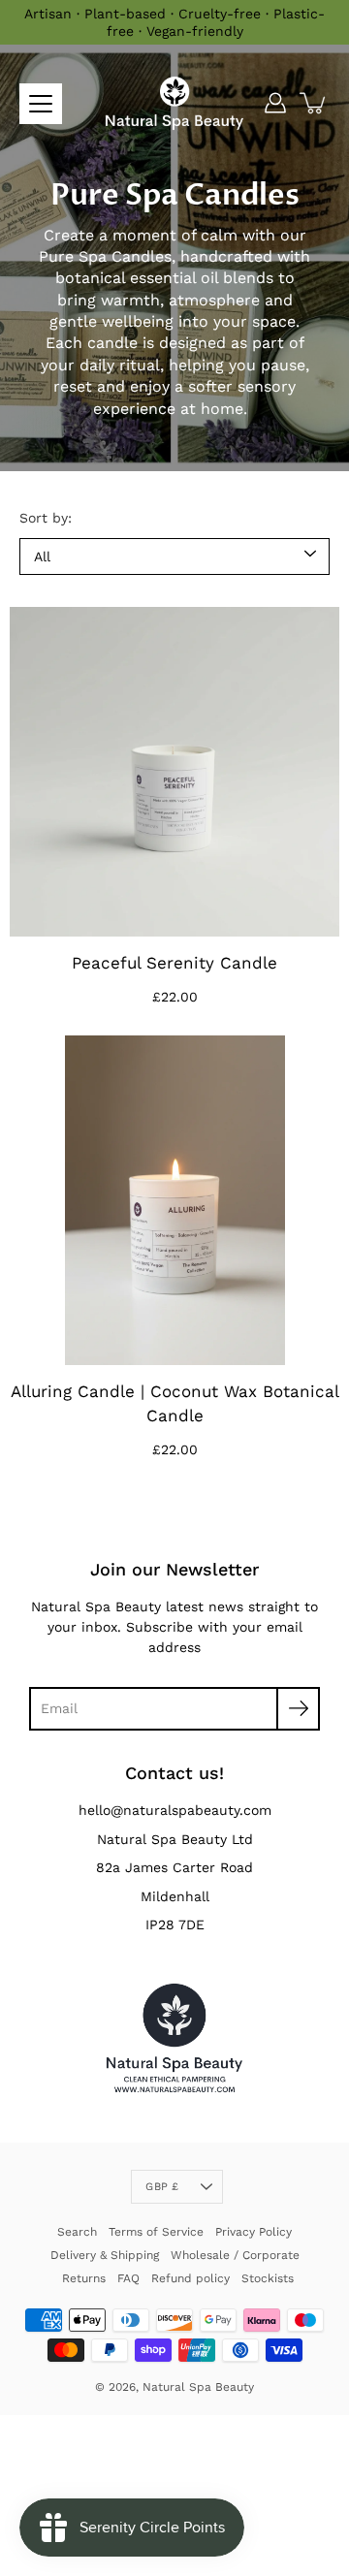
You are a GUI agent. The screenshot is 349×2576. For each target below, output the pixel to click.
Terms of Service (156, 2232)
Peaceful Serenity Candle (174, 963)
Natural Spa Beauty (198, 2387)
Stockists (268, 2278)
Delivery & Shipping (105, 2255)
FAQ (128, 2278)
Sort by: (46, 518)
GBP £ (162, 2187)
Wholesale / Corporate (235, 2255)
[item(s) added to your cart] (314, 103)
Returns (84, 2278)
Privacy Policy (254, 2232)
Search (77, 2232)
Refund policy (190, 2278)
